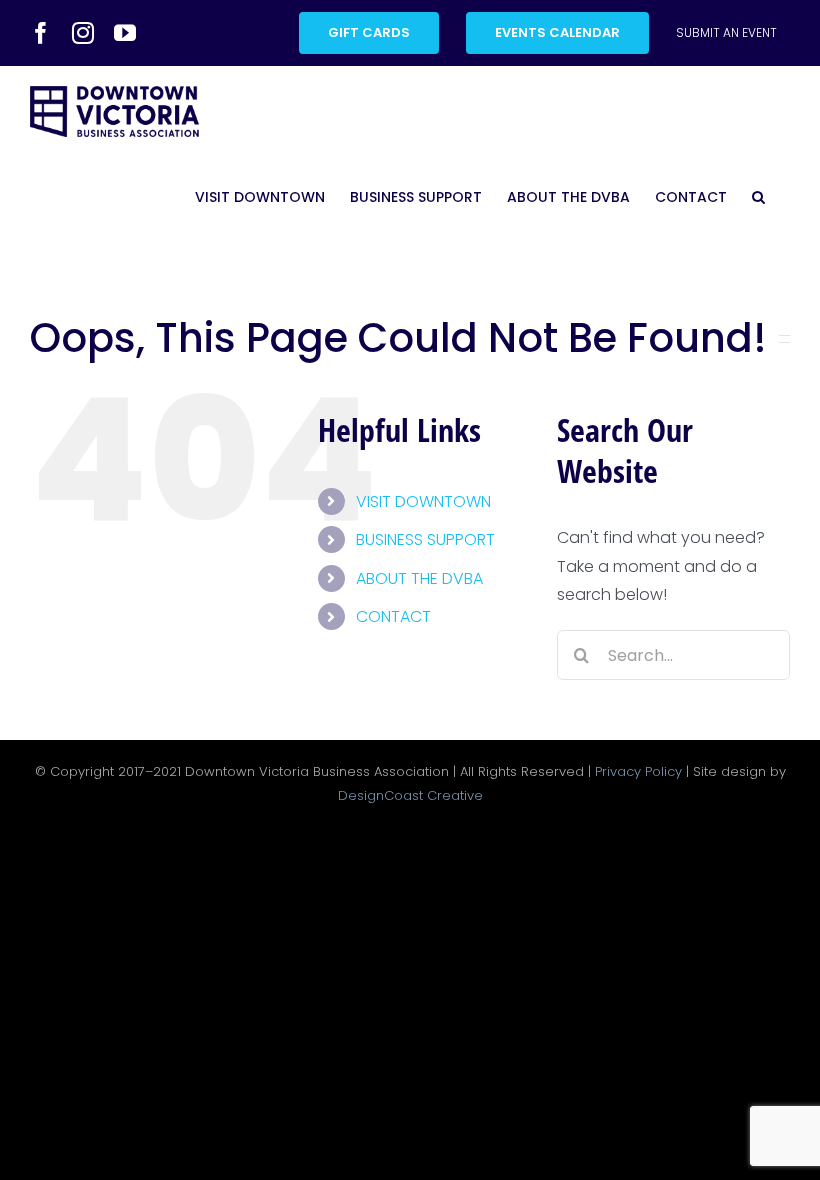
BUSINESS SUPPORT (425, 539)
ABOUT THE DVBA (419, 578)
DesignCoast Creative (410, 795)
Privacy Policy (638, 771)
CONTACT (393, 616)
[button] (758, 197)
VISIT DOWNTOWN (423, 501)
